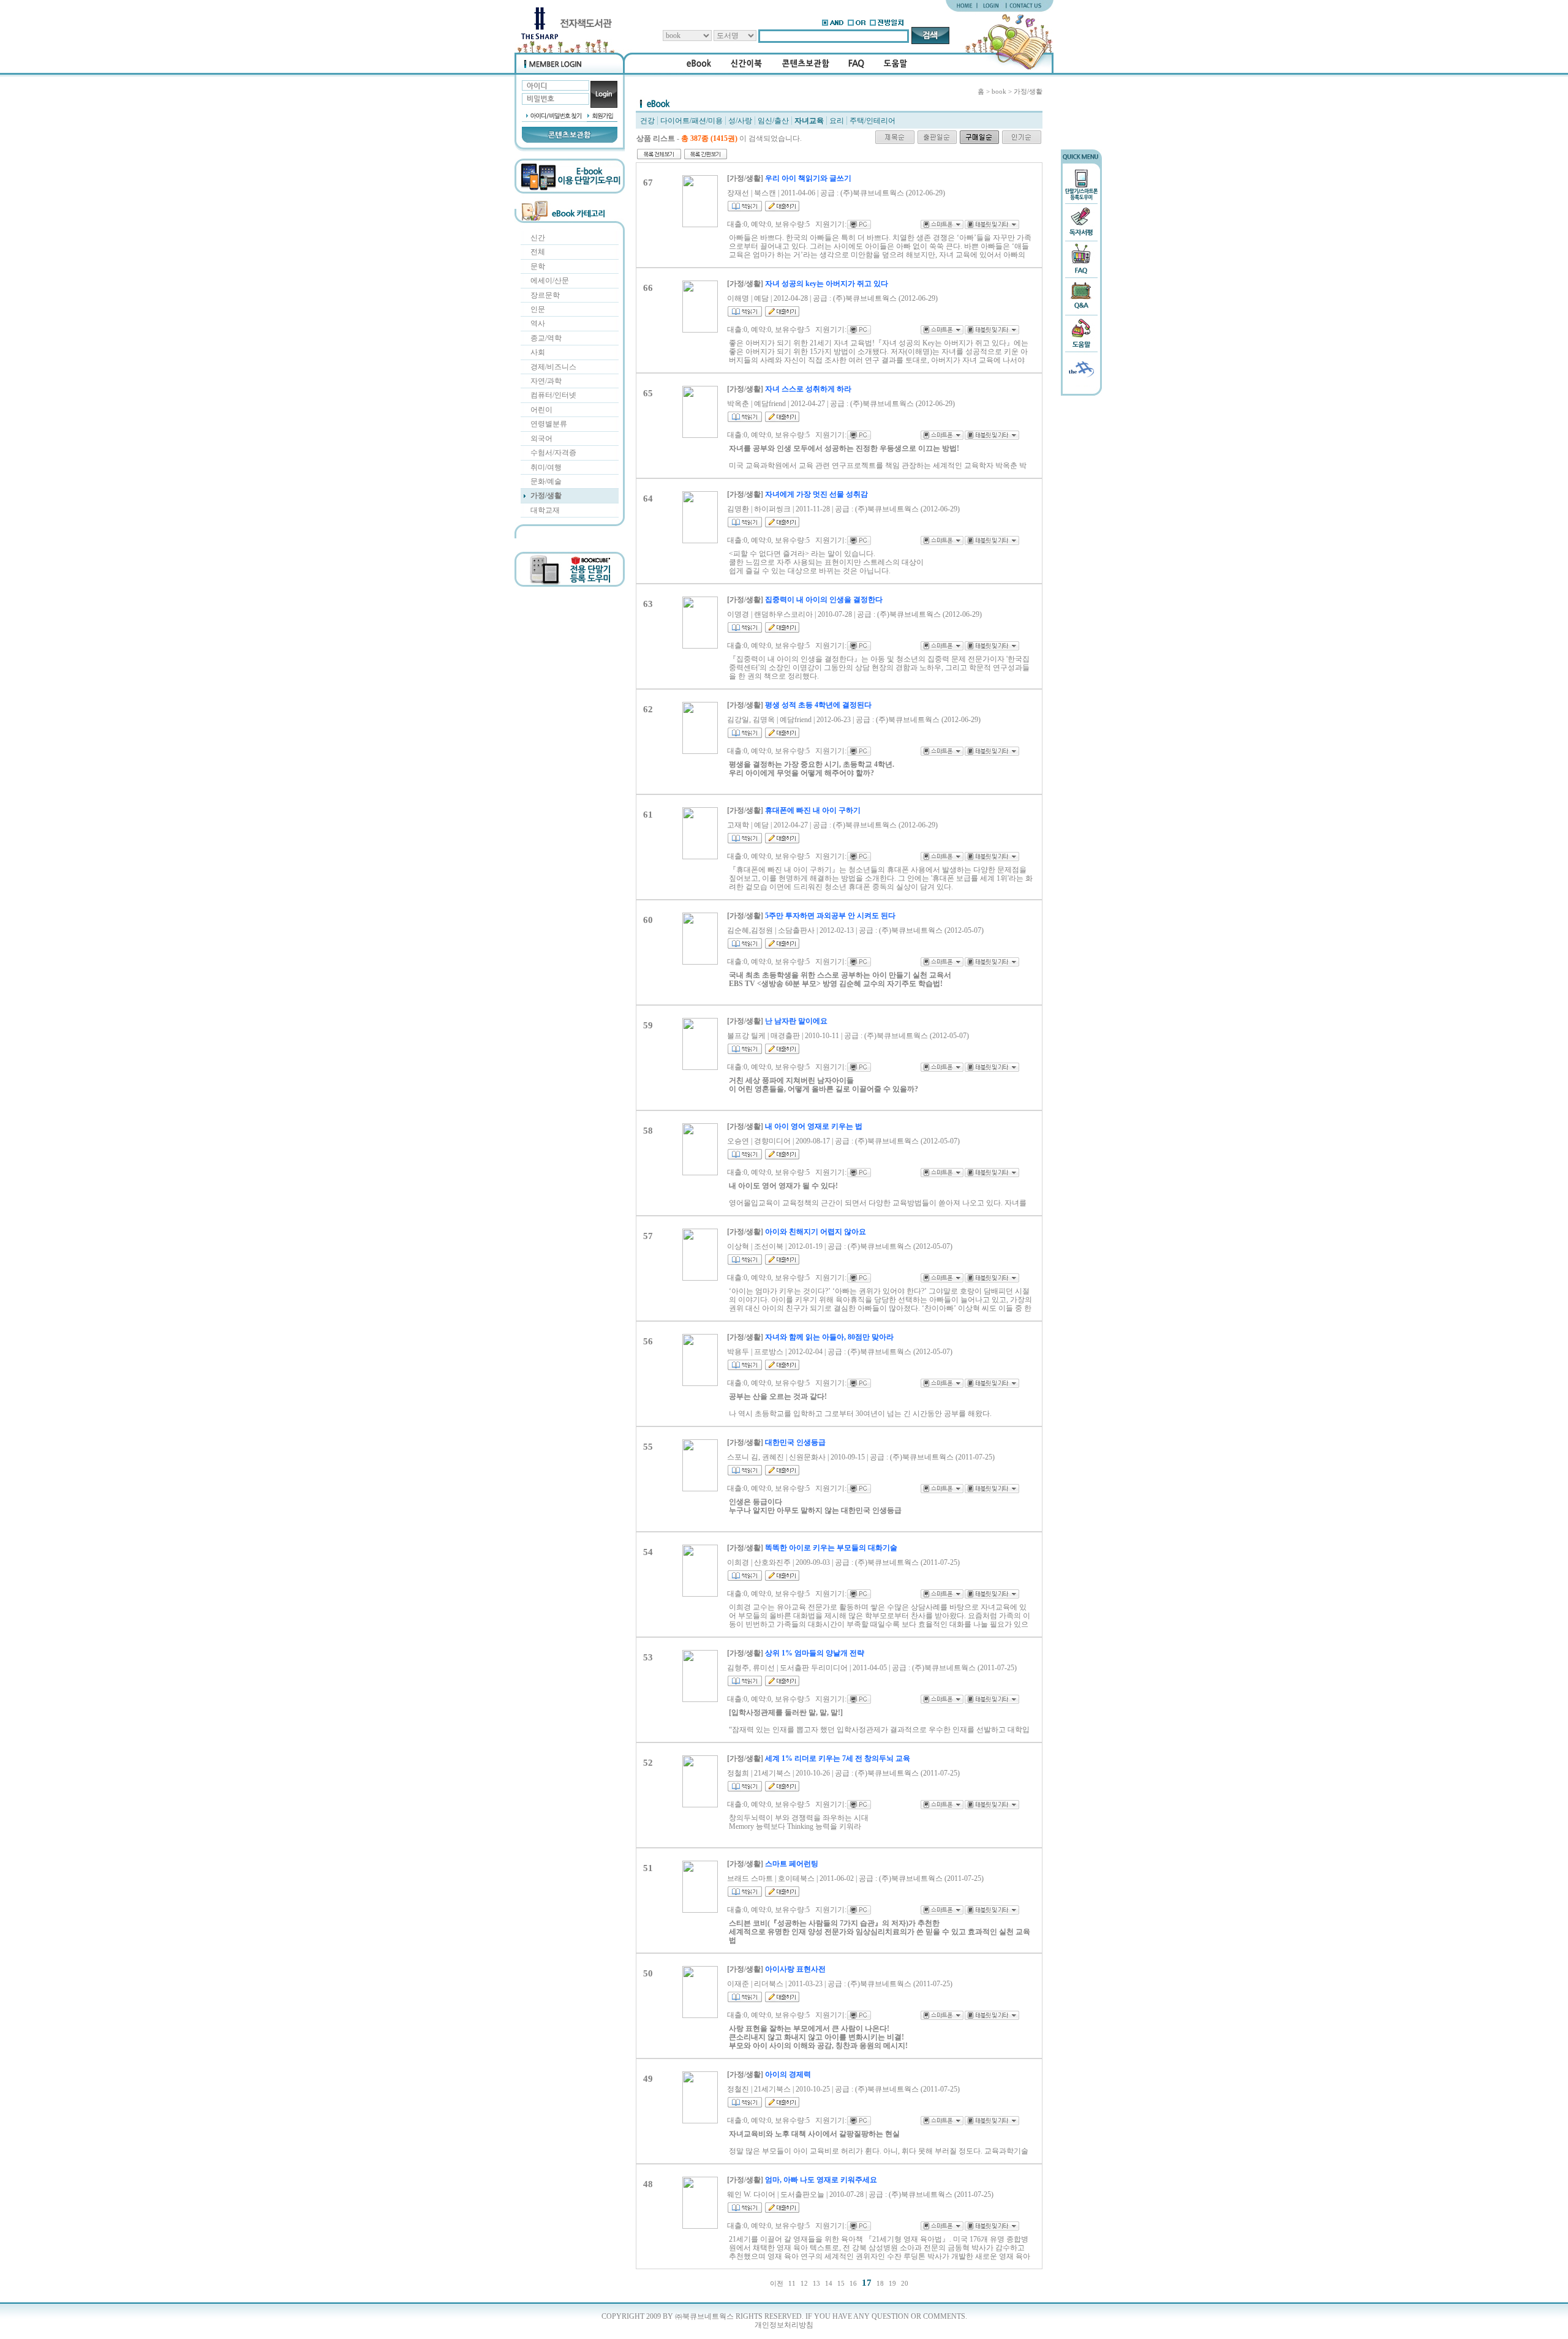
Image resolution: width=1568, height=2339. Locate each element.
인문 (538, 309)
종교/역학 (546, 338)
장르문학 (545, 295)
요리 (837, 121)
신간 (538, 238)
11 (792, 2284)
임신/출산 (773, 121)
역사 (538, 323)
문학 (538, 266)
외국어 (541, 439)
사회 (538, 352)
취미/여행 (546, 467)
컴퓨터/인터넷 (553, 395)
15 (841, 2284)
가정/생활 (546, 495)
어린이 (541, 410)
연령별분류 (549, 424)
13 (816, 2284)
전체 (538, 252)
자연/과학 (546, 381)
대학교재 (545, 510)
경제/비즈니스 (553, 367)
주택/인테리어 (873, 121)
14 (829, 2284)
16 (853, 2284)
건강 (647, 121)
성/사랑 (740, 121)
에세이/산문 (550, 281)
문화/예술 (546, 481)
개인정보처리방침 (784, 2325)
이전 (777, 2284)
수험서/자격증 (553, 453)
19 (892, 2284)
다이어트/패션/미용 (692, 121)
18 (880, 2284)
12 (804, 2284)
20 (905, 2284)
